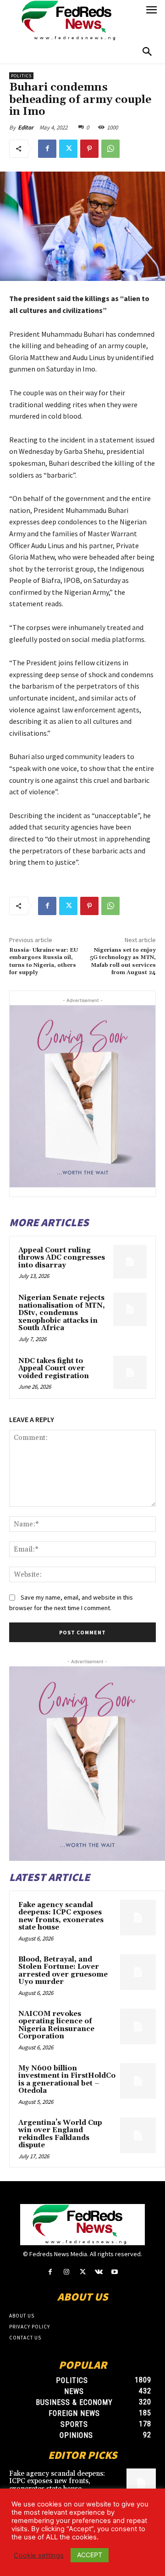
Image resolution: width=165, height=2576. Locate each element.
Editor (26, 127)
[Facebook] (47, 149)
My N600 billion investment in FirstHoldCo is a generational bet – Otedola (67, 2080)
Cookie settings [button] (39, 2555)
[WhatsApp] (110, 149)
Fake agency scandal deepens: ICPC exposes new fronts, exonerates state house (61, 1916)
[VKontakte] (99, 2272)
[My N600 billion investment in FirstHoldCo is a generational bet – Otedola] (138, 2081)
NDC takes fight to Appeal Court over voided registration (54, 1369)
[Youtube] (115, 2272)
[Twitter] (68, 149)
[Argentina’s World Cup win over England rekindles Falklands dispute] (138, 2135)
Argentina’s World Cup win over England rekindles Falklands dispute (60, 2134)
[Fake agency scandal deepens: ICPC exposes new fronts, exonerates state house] (138, 1918)
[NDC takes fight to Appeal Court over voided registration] (130, 1372)
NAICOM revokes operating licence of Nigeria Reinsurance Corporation (56, 2025)
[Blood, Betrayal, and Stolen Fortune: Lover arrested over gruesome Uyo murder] (138, 1972)
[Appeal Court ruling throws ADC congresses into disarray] (130, 1262)
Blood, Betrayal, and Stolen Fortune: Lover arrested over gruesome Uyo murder (63, 1971)
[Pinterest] (89, 149)
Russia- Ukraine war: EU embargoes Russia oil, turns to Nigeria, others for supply (44, 961)
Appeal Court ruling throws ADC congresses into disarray (62, 1258)
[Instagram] (66, 2272)
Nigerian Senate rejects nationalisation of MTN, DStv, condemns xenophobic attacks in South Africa (62, 1313)
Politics (21, 76)
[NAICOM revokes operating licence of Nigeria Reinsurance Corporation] (138, 2026)
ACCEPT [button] (90, 2555)
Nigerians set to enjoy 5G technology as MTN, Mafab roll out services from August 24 (123, 961)
